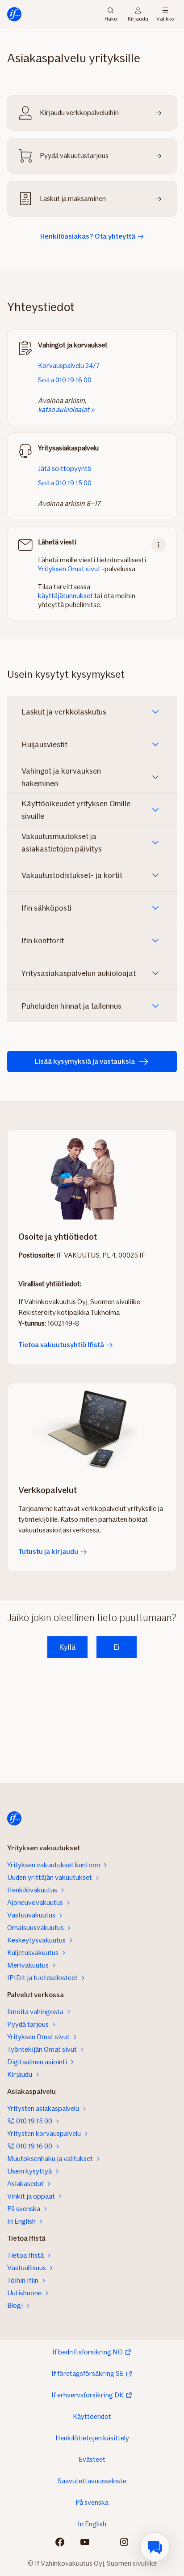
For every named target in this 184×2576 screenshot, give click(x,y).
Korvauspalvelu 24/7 (69, 366)
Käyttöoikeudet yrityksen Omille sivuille (76, 810)
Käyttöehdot (92, 2416)
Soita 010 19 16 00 (65, 380)
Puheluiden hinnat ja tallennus (71, 1006)
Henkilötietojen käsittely (92, 2438)
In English (92, 2524)
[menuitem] (155, 2547)
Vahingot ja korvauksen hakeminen (61, 777)
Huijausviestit (44, 745)
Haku (111, 18)
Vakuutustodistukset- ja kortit (72, 875)
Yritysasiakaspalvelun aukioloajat (79, 973)
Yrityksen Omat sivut (69, 569)
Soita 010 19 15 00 (65, 483)
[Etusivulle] (14, 14)
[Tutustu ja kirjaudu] (92, 1428)
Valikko (165, 18)
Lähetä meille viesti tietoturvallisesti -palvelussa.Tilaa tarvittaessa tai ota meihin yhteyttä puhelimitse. (92, 573)
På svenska (92, 2502)
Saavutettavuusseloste (92, 2481)
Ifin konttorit (43, 941)
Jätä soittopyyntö (65, 469)
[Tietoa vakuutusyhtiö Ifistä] (92, 1175)
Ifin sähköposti (46, 908)
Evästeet (92, 2459)
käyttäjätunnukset (65, 596)
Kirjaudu (138, 18)
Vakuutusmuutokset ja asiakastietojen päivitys (62, 843)
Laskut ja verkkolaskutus (64, 712)
